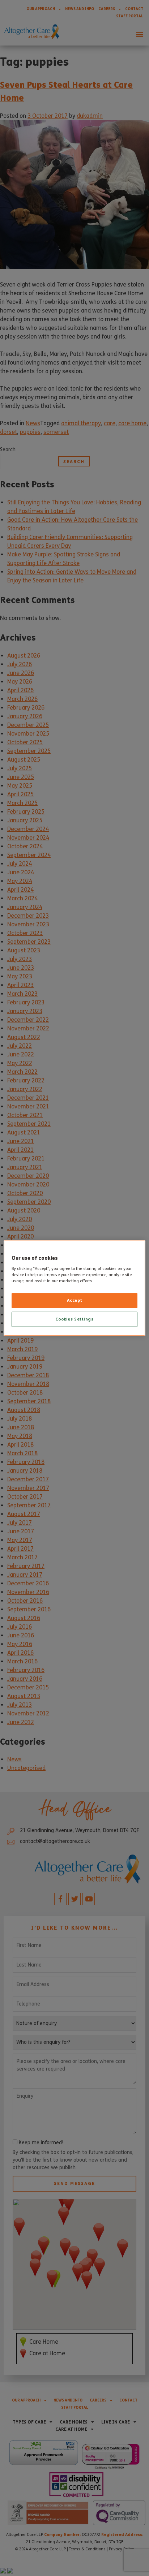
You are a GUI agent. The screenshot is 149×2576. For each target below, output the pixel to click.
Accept (74, 1300)
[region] (74, 1288)
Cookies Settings (74, 1319)
